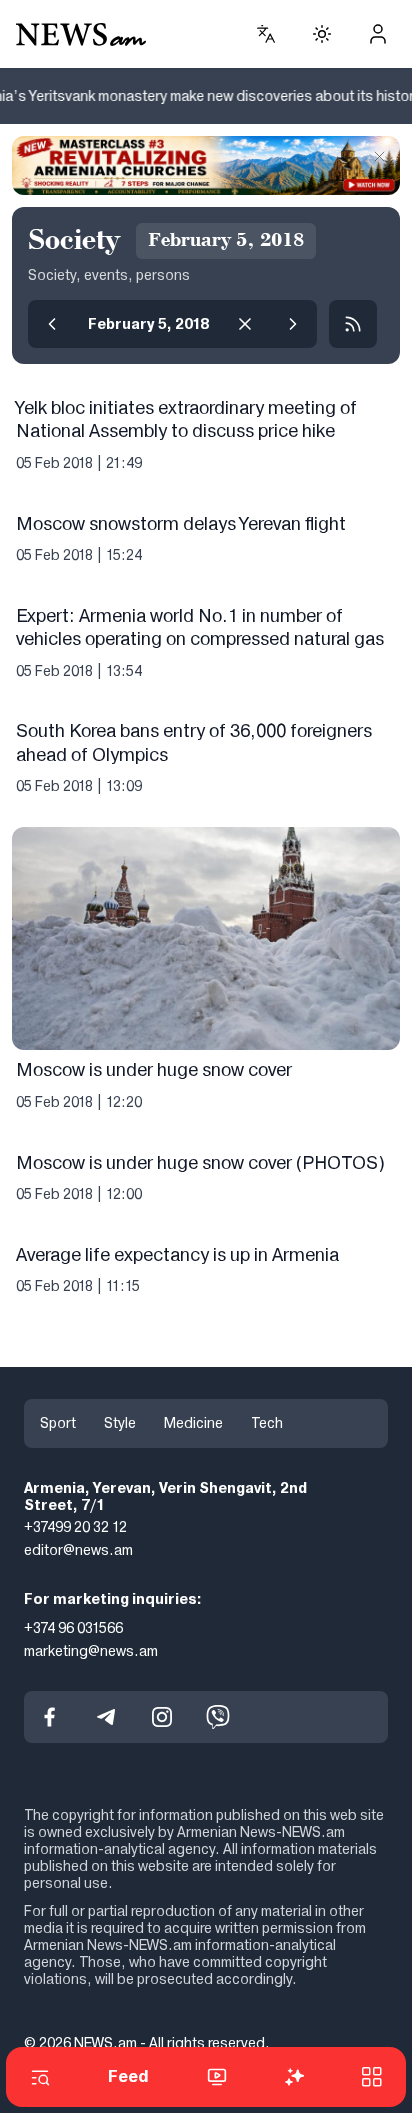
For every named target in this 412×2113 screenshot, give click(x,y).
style (120, 1423)
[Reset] (245, 324)
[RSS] (353, 324)
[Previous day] (52, 324)
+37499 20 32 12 (75, 1527)
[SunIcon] (322, 34)
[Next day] (293, 324)
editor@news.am (78, 1550)
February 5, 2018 (148, 324)
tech (267, 1423)
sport (58, 1423)
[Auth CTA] (378, 34)
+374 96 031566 (73, 1628)
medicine (193, 1423)
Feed (128, 2076)
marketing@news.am (91, 1651)
